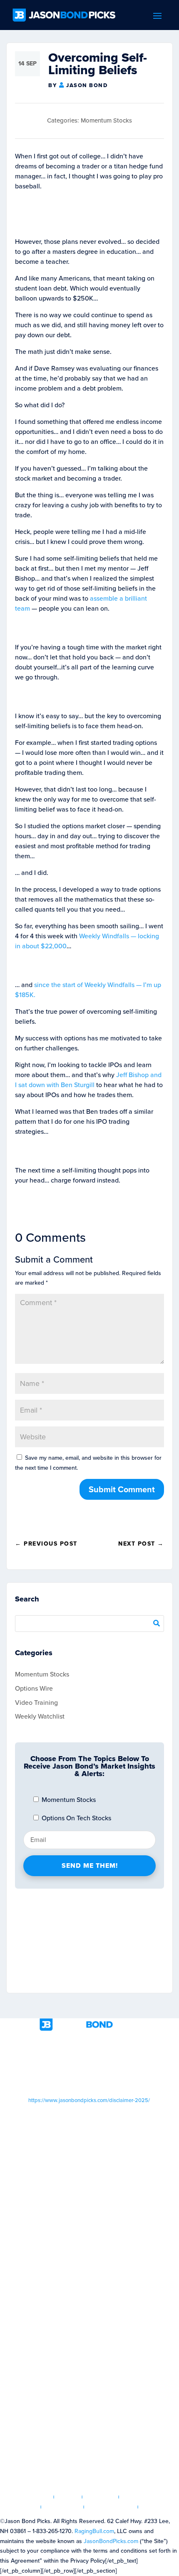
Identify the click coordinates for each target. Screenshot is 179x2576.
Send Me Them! (90, 1866)
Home (40, 2497)
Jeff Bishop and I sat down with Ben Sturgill (88, 1080)
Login (68, 2497)
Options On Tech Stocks (76, 1818)
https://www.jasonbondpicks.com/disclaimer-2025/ (89, 2100)
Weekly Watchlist (40, 1716)
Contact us (160, 2507)
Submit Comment (122, 1489)
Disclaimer (62, 2507)
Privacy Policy (111, 2507)
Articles (101, 2497)
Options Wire (34, 1688)
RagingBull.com (94, 2531)
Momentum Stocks (106, 120)
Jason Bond (87, 85)
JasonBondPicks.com (111, 2541)
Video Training (36, 1703)
